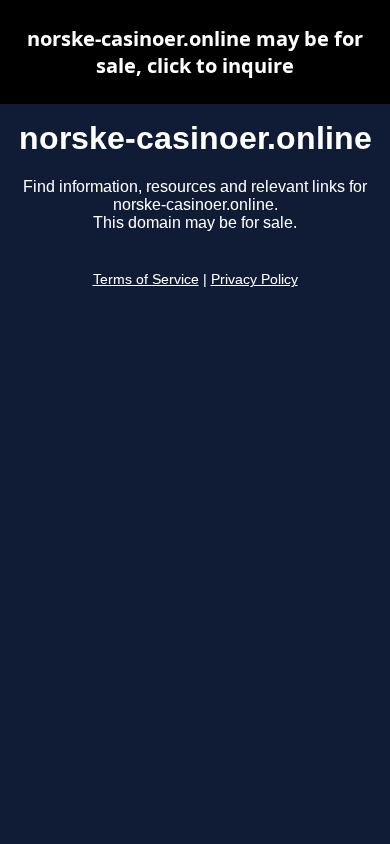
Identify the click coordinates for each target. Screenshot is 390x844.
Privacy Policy (254, 279)
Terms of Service (146, 279)
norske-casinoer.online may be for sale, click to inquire (195, 52)
